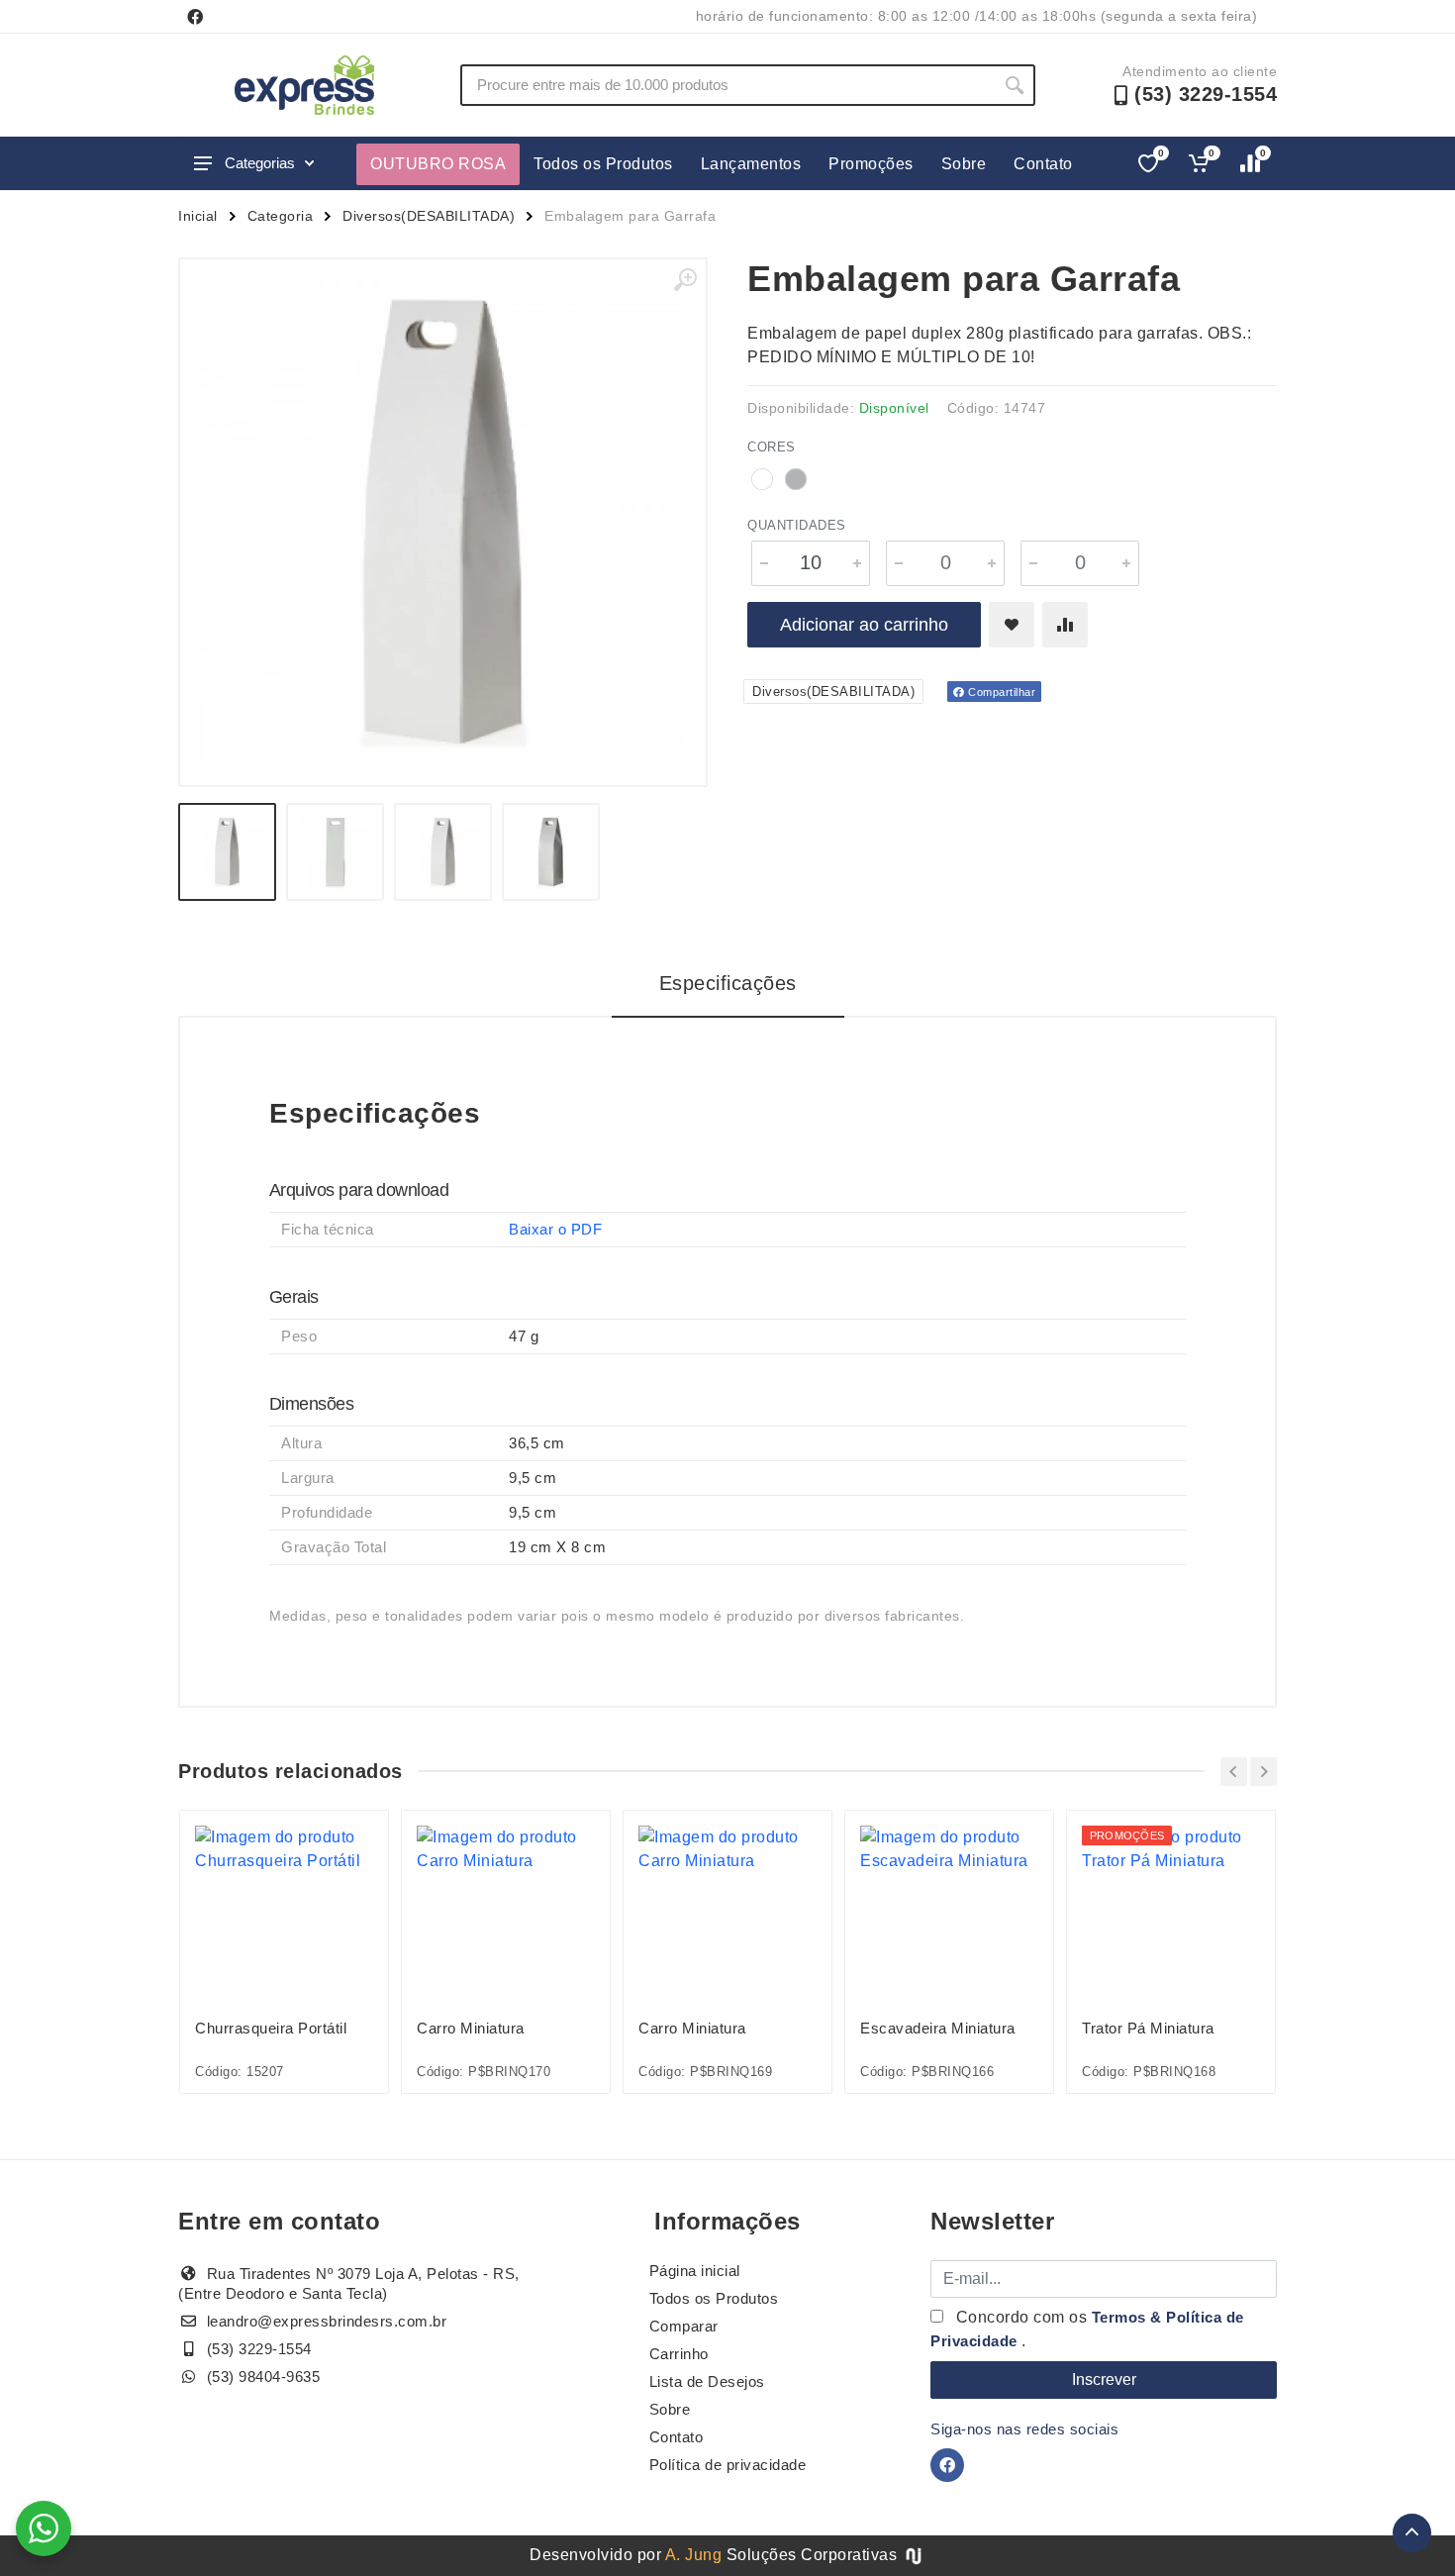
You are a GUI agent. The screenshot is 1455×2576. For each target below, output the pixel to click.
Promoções (871, 164)
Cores (772, 447)
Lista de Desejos (707, 2381)
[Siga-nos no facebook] (195, 17)
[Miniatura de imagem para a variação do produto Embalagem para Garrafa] (443, 852)
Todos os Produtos (603, 164)
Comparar (684, 2326)
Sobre (964, 164)
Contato (1043, 164)
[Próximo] (1263, 1772)
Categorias (260, 163)
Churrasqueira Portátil (271, 2028)
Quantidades (797, 525)
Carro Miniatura (471, 2028)
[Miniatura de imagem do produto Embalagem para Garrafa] (227, 852)
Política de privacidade (728, 2465)
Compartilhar (1001, 692)
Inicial (198, 216)
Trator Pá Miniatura (1148, 2028)
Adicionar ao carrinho (864, 625)
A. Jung (694, 2555)
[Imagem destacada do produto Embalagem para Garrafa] (443, 522)
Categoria (281, 216)
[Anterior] (1234, 1772)
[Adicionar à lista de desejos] (1012, 625)
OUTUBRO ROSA (438, 164)
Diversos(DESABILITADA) (429, 216)
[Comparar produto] (1065, 625)
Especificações (728, 983)
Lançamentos (751, 164)
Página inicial (695, 2271)
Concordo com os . (1087, 2329)
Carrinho (679, 2354)
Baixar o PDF (555, 1229)
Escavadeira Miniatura (938, 2028)
